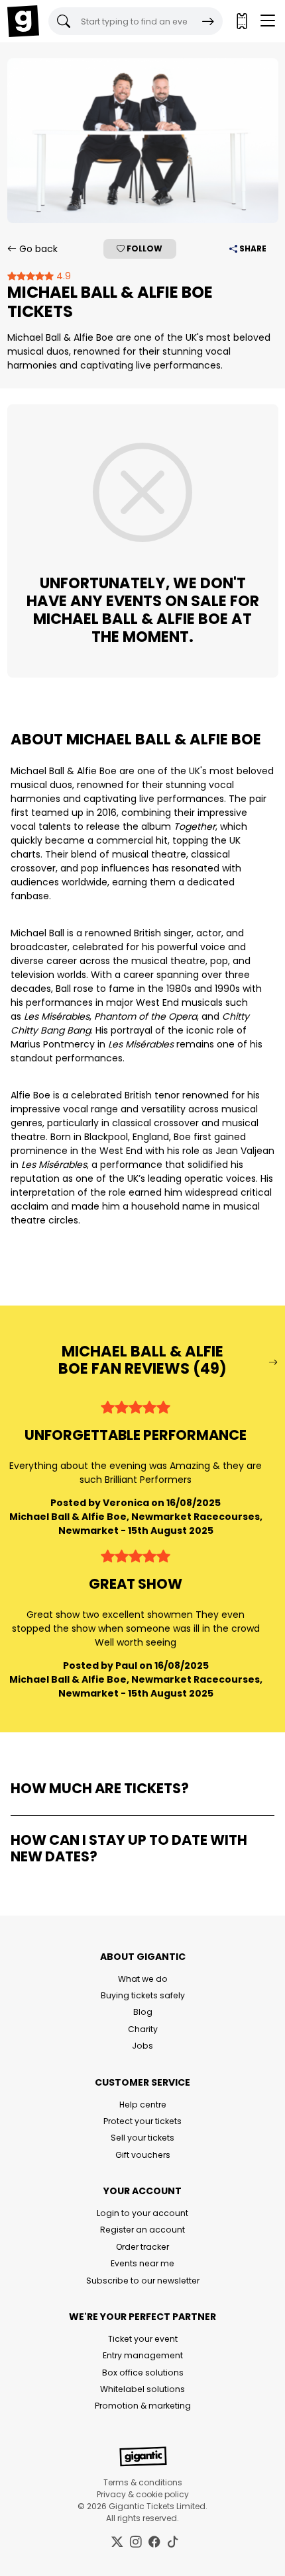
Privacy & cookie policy (143, 2494)
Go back (37, 249)
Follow (143, 248)
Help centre (143, 2105)
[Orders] (241, 21)
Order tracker (142, 2247)
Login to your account (142, 2213)
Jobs (142, 2046)
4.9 (62, 276)
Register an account (142, 2230)
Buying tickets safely (143, 1995)
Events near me (142, 2263)
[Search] (208, 21)
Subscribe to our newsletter (143, 2281)
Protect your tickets (142, 2121)
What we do (143, 1979)
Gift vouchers (143, 2155)
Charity (143, 2029)
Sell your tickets (142, 2138)
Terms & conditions (143, 2482)
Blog (143, 2012)
